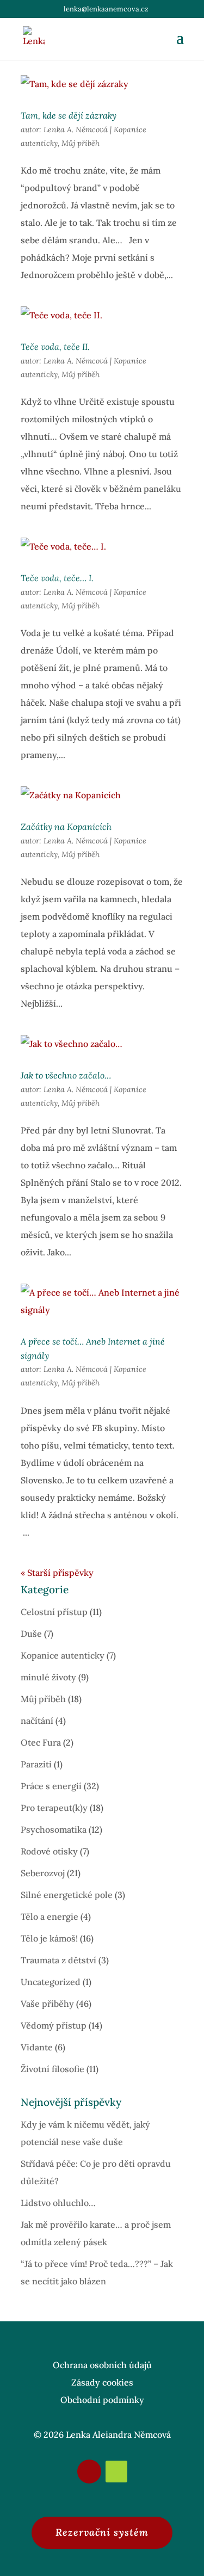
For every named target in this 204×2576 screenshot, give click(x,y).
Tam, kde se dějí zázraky (69, 115)
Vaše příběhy (47, 2004)
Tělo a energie (50, 1916)
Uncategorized (51, 1982)
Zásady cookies (102, 2382)
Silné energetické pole (67, 1895)
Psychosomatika (54, 1829)
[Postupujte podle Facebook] (89, 2472)
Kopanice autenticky (63, 1655)
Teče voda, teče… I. (57, 578)
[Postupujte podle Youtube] (116, 2472)
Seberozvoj (43, 1873)
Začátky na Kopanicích (66, 827)
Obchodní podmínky (102, 2400)
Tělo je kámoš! (49, 1938)
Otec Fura (41, 1742)
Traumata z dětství (58, 1960)
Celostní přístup (54, 1612)
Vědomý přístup (54, 2025)
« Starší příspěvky (57, 1573)
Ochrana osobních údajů (102, 2365)
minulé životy (48, 1677)
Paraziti (36, 1764)
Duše (31, 1634)
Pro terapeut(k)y (54, 1808)
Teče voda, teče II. (55, 347)
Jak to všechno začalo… (66, 1075)
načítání (37, 1721)
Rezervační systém (102, 2532)
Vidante (37, 2047)
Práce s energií (51, 1786)
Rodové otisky (49, 1851)
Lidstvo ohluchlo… (58, 2203)
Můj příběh (81, 143)
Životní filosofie (52, 2069)
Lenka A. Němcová (76, 130)
